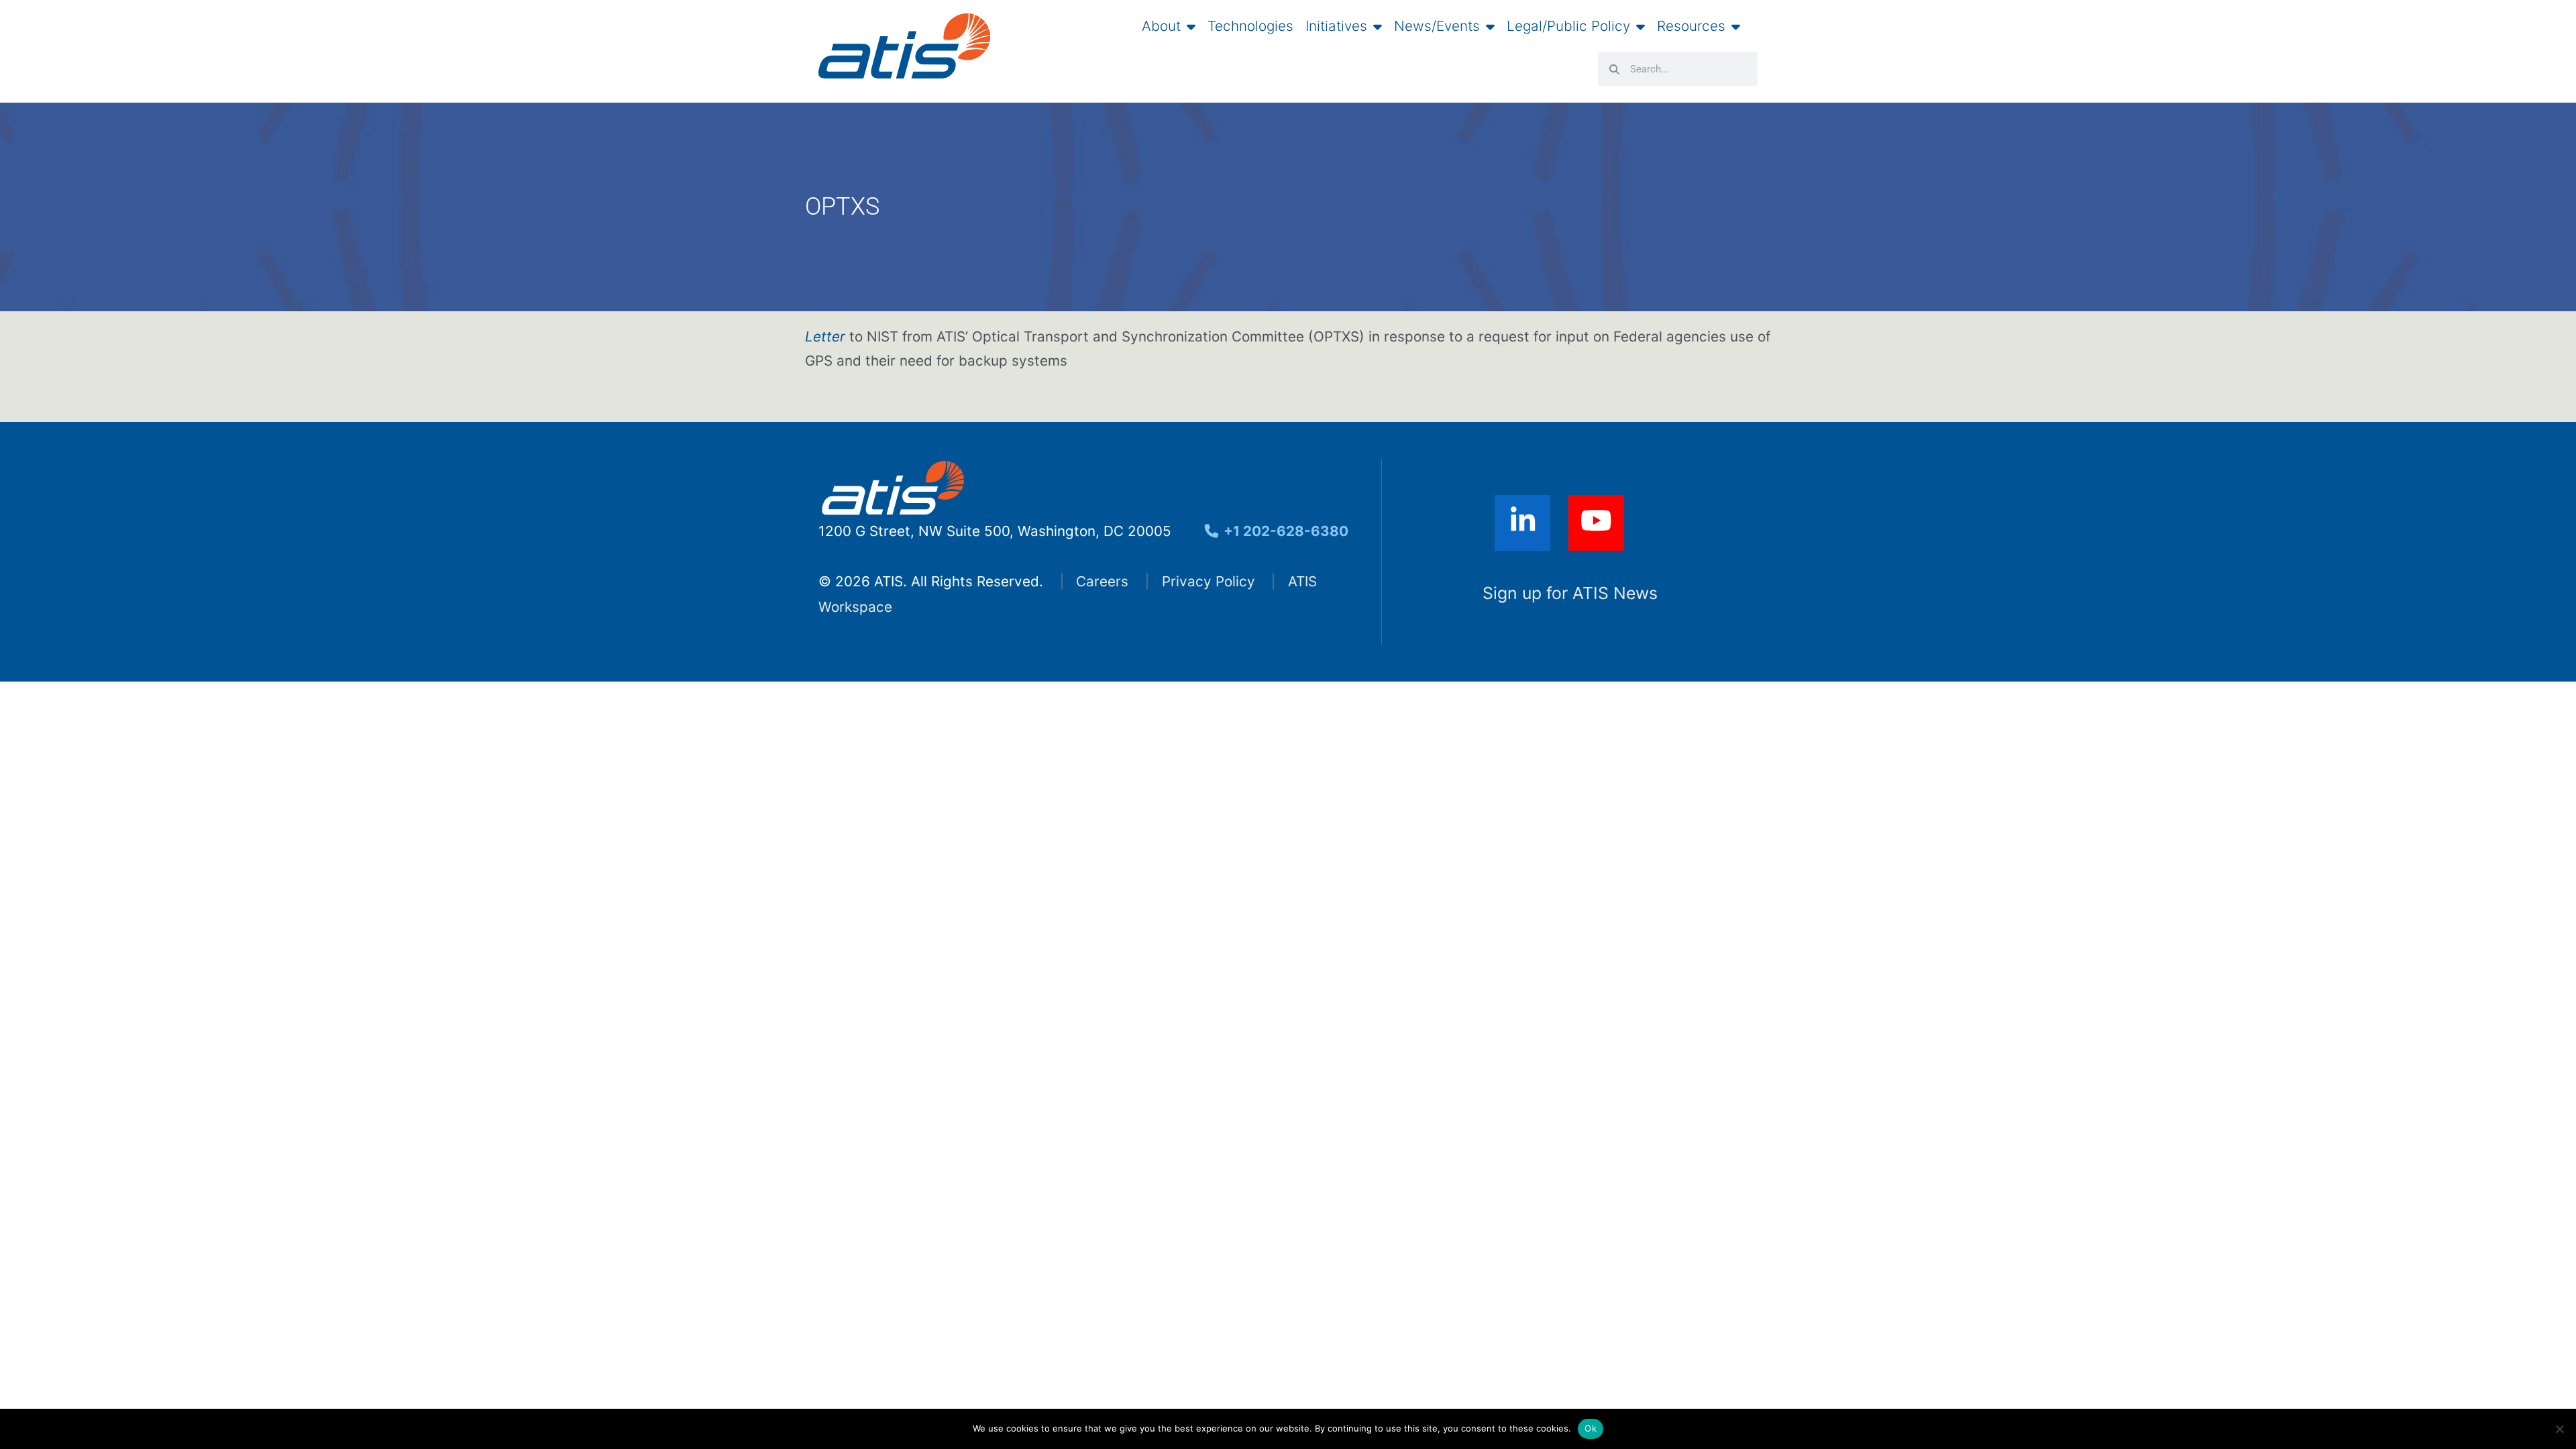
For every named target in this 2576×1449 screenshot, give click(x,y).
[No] (2559, 1429)
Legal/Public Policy (1568, 26)
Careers (1102, 581)
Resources (1691, 26)
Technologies (1250, 26)
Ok (1591, 1428)
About (1161, 26)
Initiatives (1336, 26)
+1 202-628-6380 (1284, 531)
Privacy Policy (1209, 581)
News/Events (1437, 26)
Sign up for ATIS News (1570, 593)
